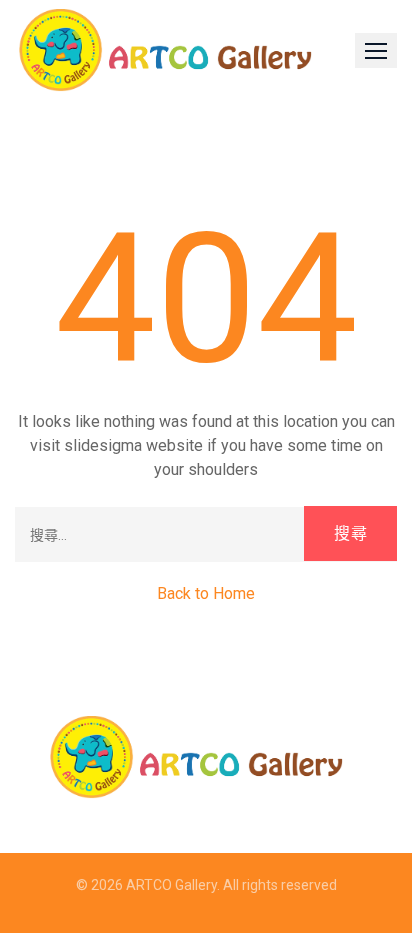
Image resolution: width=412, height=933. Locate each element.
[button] (376, 50)
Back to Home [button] (206, 593)
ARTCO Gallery (171, 885)
